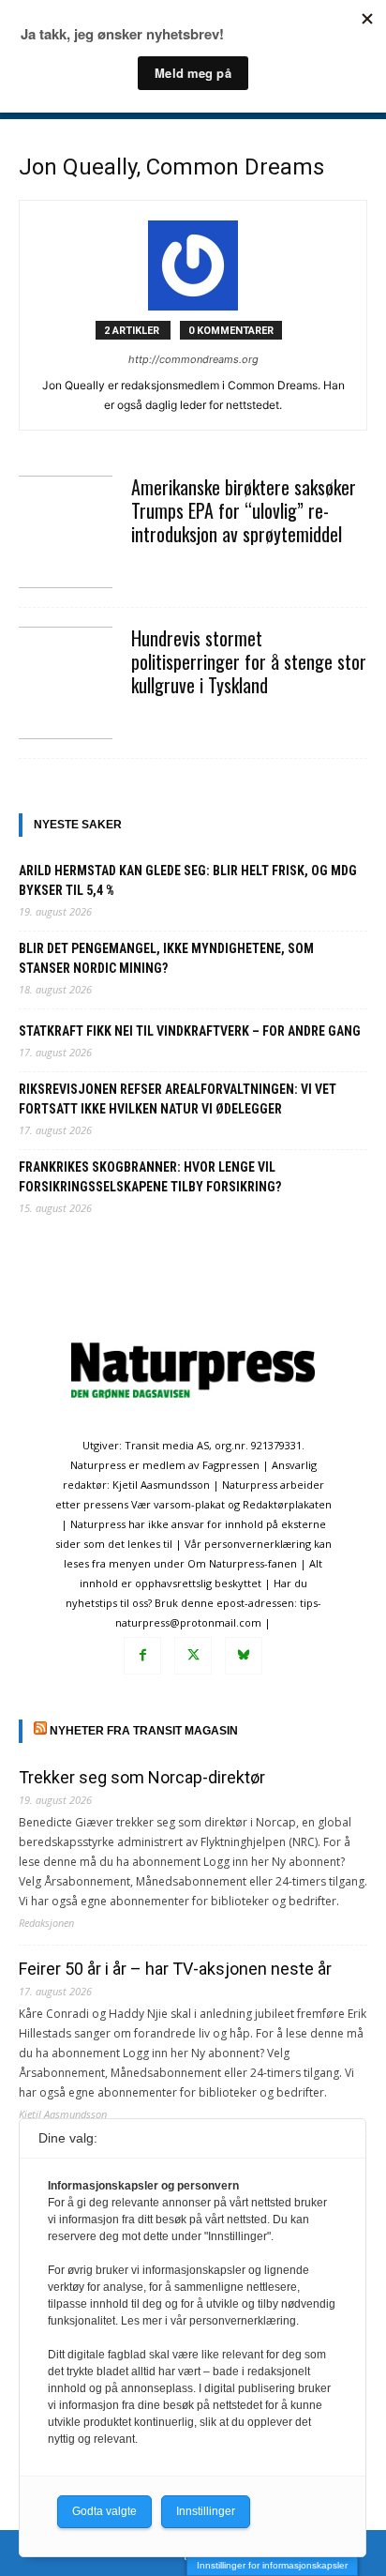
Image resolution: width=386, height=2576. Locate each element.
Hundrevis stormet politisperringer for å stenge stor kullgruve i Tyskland (249, 661)
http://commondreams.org (193, 359)
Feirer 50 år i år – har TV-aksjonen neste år (175, 1969)
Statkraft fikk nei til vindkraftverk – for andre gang (190, 1031)
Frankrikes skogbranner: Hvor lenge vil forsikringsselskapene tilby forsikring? (150, 1177)
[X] (193, 1656)
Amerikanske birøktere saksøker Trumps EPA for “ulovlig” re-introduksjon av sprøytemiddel (244, 510)
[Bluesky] (244, 1656)
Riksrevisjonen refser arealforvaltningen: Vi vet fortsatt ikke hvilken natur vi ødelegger (178, 1099)
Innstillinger (206, 2511)
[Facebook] (142, 1656)
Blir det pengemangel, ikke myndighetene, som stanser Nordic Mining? (166, 958)
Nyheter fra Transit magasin (144, 1731)
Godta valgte (104, 2511)
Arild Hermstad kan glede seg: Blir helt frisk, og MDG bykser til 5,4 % (188, 880)
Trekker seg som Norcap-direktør (142, 1777)
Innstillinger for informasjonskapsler (272, 2565)
